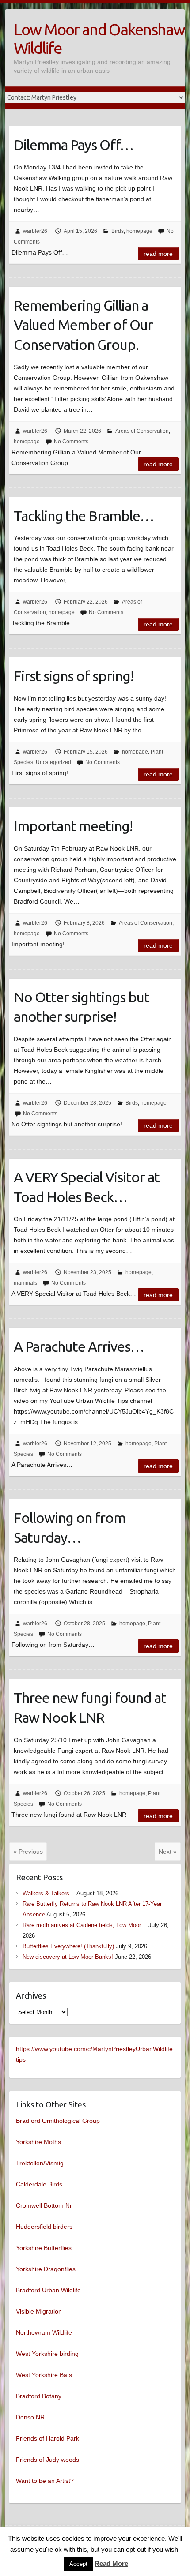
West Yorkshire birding (47, 2354)
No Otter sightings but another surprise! (82, 1007)
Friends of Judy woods (47, 2460)
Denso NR (30, 2417)
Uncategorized (53, 762)
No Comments (71, 442)
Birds (118, 231)
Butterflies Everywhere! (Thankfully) (68, 1946)
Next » (168, 1852)
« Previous (28, 1852)
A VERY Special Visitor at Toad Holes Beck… (87, 1187)
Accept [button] (78, 2564)
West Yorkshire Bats (44, 2375)
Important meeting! (73, 826)
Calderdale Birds (39, 2184)
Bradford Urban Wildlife (48, 2290)
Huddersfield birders (44, 2227)
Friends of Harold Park (47, 2438)
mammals (25, 1283)
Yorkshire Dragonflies (46, 2269)
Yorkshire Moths (38, 2142)
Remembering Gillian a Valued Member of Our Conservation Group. (83, 325)
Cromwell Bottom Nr (44, 2205)
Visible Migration (39, 2311)
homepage (139, 231)
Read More (111, 2563)
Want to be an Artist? (45, 2481)
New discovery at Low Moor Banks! (68, 1957)
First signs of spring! (74, 676)
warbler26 (35, 231)
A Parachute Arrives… (79, 1346)
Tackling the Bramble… (84, 516)
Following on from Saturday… (70, 1528)
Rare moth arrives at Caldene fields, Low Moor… (85, 1925)
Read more (158, 254)
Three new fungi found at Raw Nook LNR (90, 1708)
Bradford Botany (39, 2396)
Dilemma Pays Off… (74, 145)
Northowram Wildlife (44, 2332)
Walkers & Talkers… (49, 1893)
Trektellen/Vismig (40, 2163)
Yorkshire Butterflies (44, 2248)
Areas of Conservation (142, 431)
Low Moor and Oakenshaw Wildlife (99, 39)
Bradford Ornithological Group (58, 2121)
